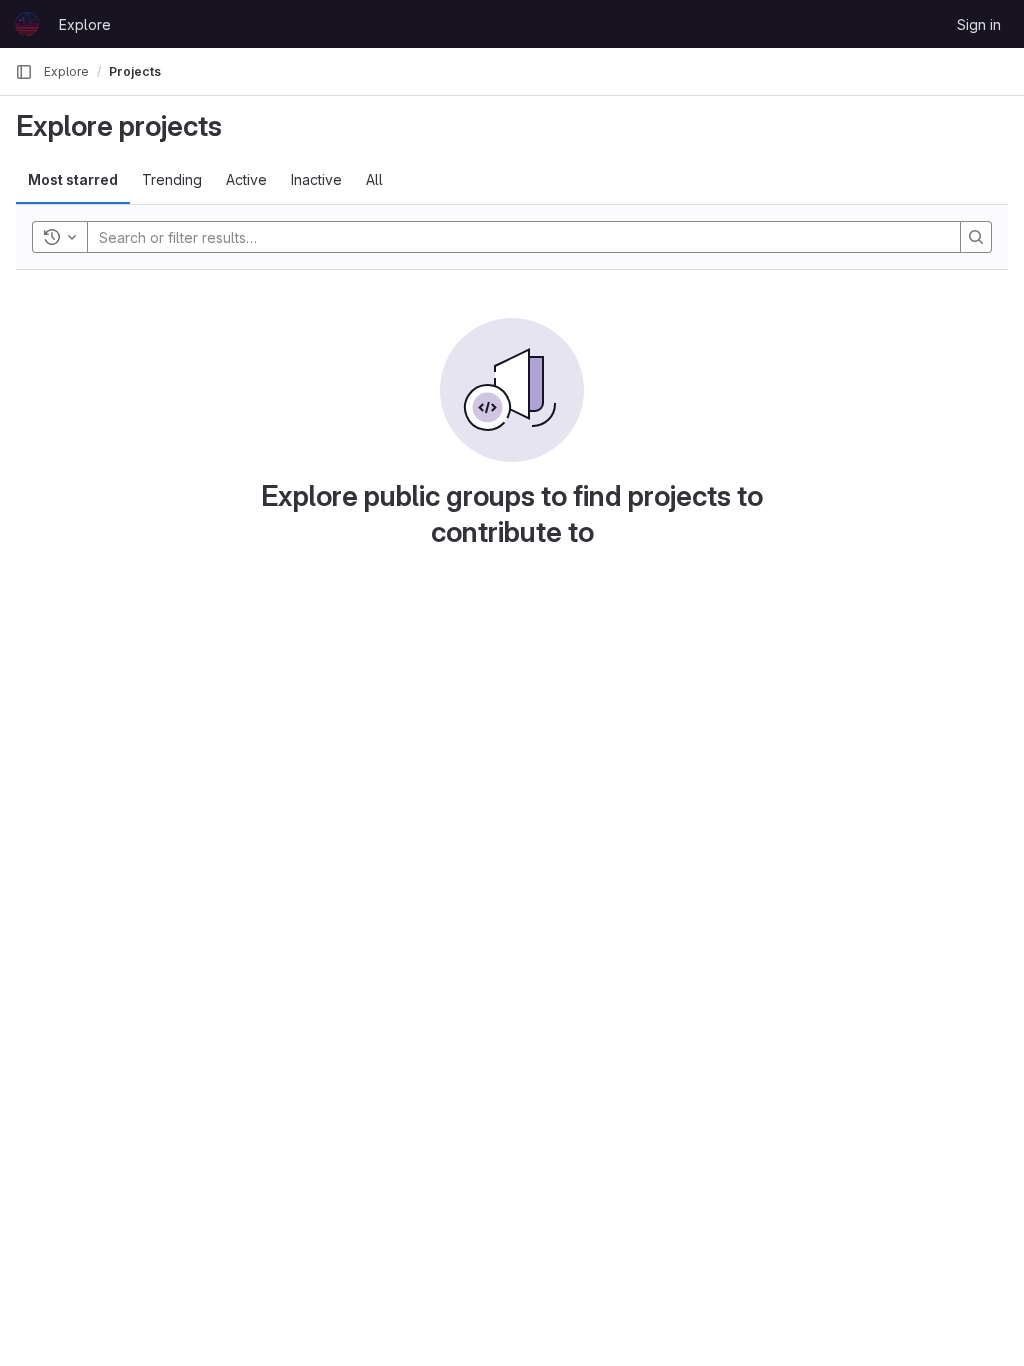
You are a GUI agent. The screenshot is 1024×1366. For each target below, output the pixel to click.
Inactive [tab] (316, 179)
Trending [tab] (172, 179)
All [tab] (374, 179)
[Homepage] (27, 24)
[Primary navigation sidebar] (24, 72)
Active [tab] (246, 179)
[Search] (976, 237)
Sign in (979, 24)
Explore (85, 24)
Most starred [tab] (73, 179)
